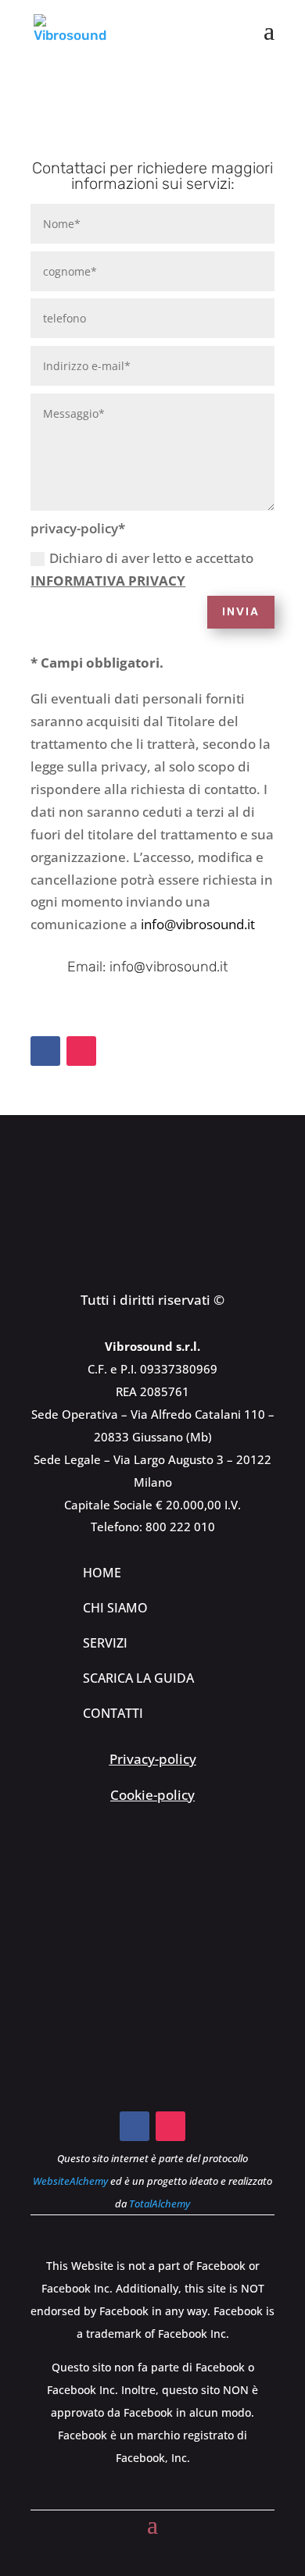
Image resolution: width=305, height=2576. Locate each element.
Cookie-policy (152, 1795)
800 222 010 (180, 1527)
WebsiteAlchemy (70, 2181)
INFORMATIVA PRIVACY (108, 581)
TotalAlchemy (160, 2204)
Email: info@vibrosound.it (147, 967)
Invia (241, 611)
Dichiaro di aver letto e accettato (142, 569)
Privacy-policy (153, 1759)
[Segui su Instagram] (81, 1051)
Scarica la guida (138, 1678)
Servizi (105, 1643)
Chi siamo (115, 1608)
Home (102, 1573)
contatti (113, 1713)
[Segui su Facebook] (45, 1051)
